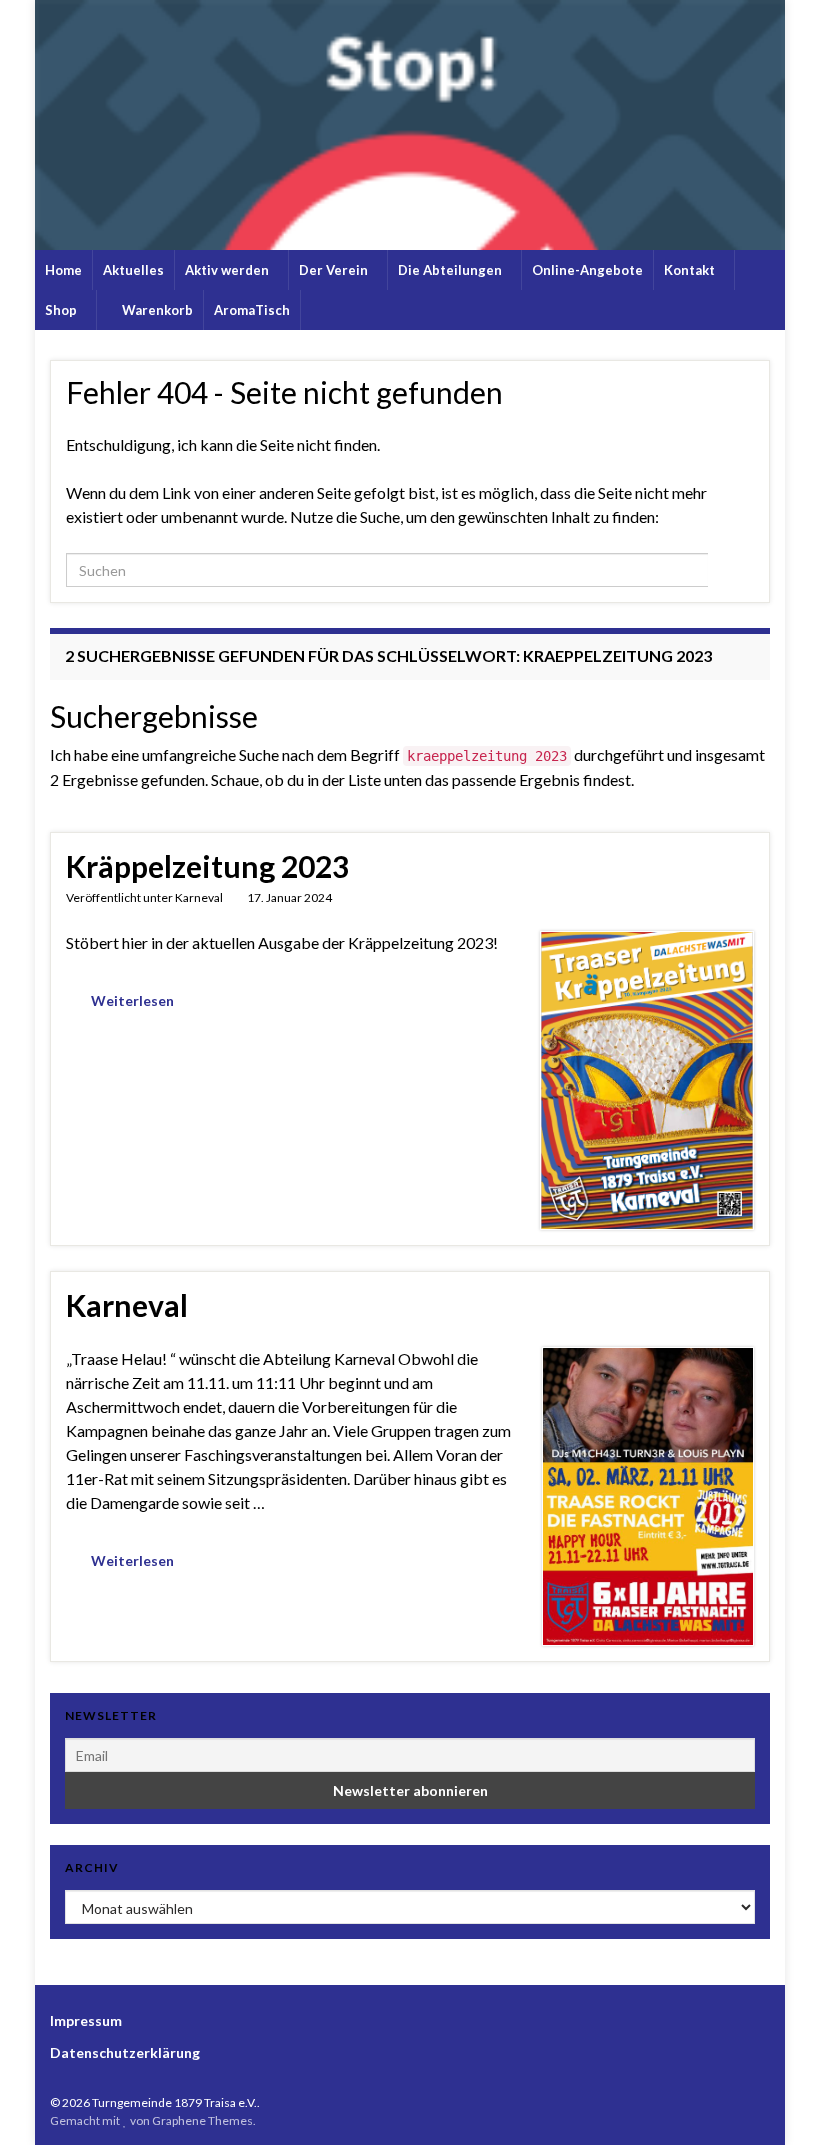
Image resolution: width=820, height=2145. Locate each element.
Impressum (86, 2020)
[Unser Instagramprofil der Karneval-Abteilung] (729, 2102)
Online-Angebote (587, 270)
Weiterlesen (132, 1000)
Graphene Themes (202, 2120)
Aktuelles (133, 270)
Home (63, 270)
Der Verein (335, 270)
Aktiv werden (228, 270)
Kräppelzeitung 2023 (207, 866)
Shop (62, 310)
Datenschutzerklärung (125, 2052)
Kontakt (691, 270)
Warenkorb (156, 310)
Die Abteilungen (451, 270)
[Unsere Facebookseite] (760, 2102)
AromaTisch (252, 310)
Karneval (199, 897)
